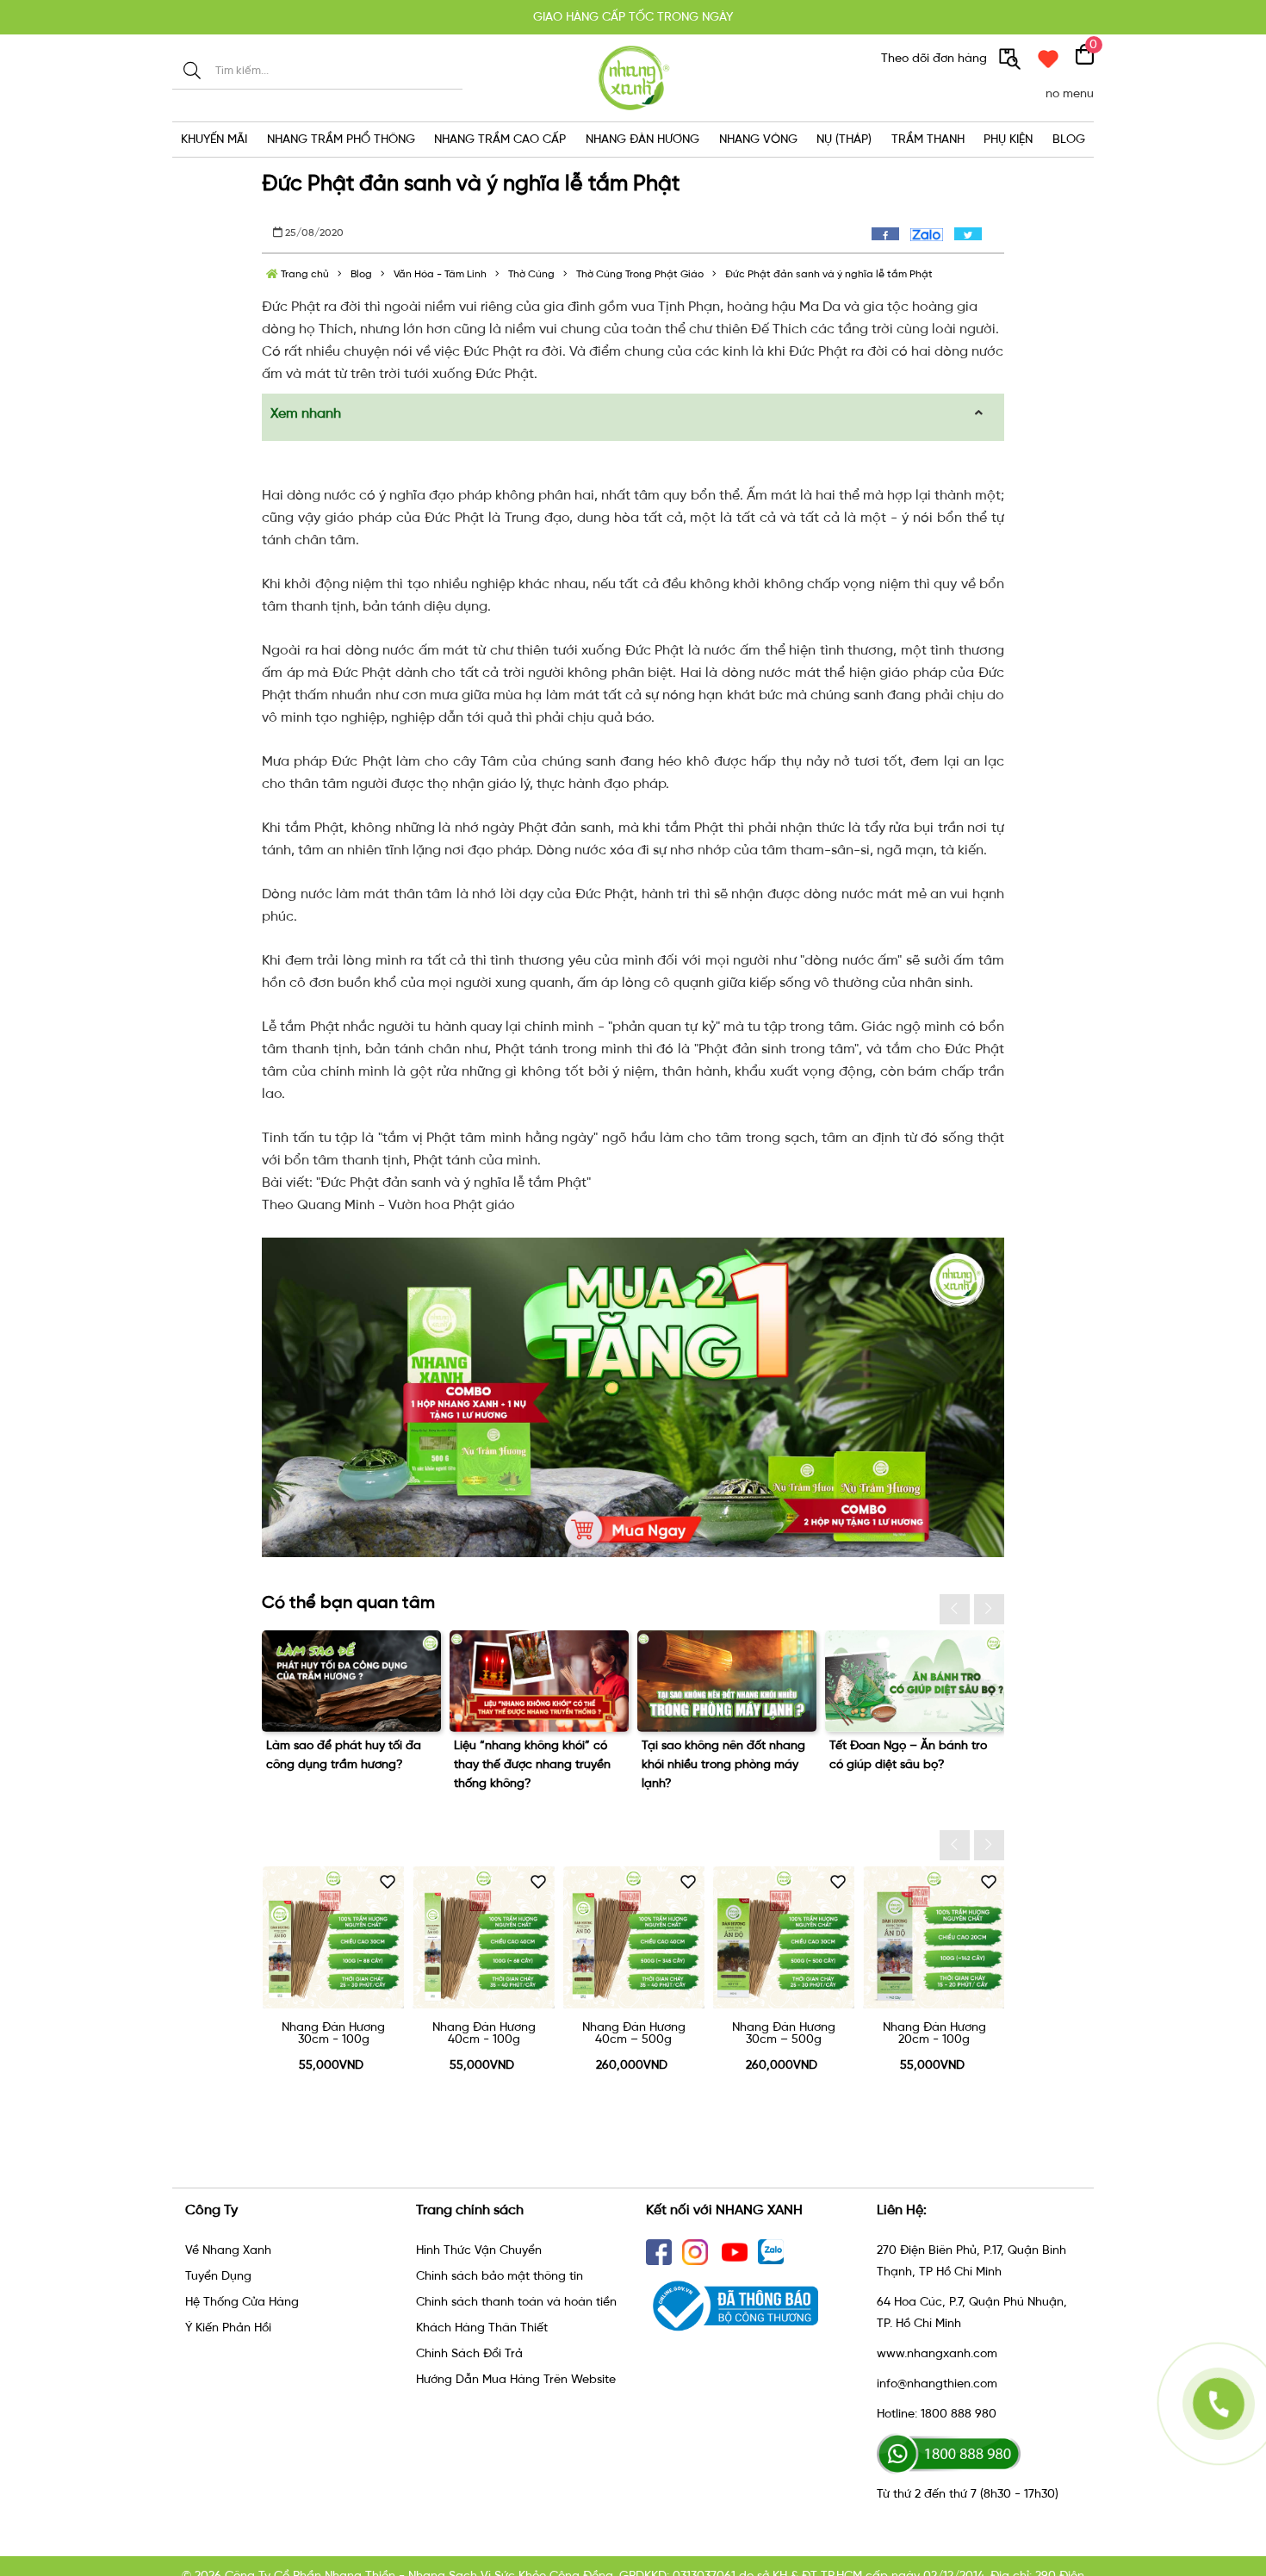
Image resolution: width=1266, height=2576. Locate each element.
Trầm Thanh (928, 139)
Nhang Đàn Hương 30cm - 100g (333, 2033)
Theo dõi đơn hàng (936, 58)
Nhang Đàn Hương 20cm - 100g (934, 2033)
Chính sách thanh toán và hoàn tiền (516, 2302)
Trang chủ (304, 274)
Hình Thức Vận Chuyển (479, 2250)
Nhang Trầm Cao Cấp (500, 139)
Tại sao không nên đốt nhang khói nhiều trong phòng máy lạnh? (723, 1764)
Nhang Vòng (758, 139)
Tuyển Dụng (218, 2276)
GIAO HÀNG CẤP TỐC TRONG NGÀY (633, 17)
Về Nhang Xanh (228, 2250)
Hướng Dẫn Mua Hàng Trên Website (516, 2379)
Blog (1069, 139)
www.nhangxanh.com (937, 2353)
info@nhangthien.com (937, 2384)
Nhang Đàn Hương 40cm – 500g (634, 2033)
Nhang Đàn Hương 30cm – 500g (784, 2033)
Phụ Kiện (1008, 139)
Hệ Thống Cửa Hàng (242, 2302)
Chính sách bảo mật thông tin (500, 2276)
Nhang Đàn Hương (642, 139)
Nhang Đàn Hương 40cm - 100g (484, 2033)
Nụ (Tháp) (844, 139)
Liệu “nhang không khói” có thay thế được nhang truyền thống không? (532, 1764)
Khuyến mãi (214, 139)
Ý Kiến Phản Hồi (228, 2328)
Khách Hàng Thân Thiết (482, 2328)
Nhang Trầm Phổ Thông (341, 139)
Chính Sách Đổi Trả (469, 2353)
